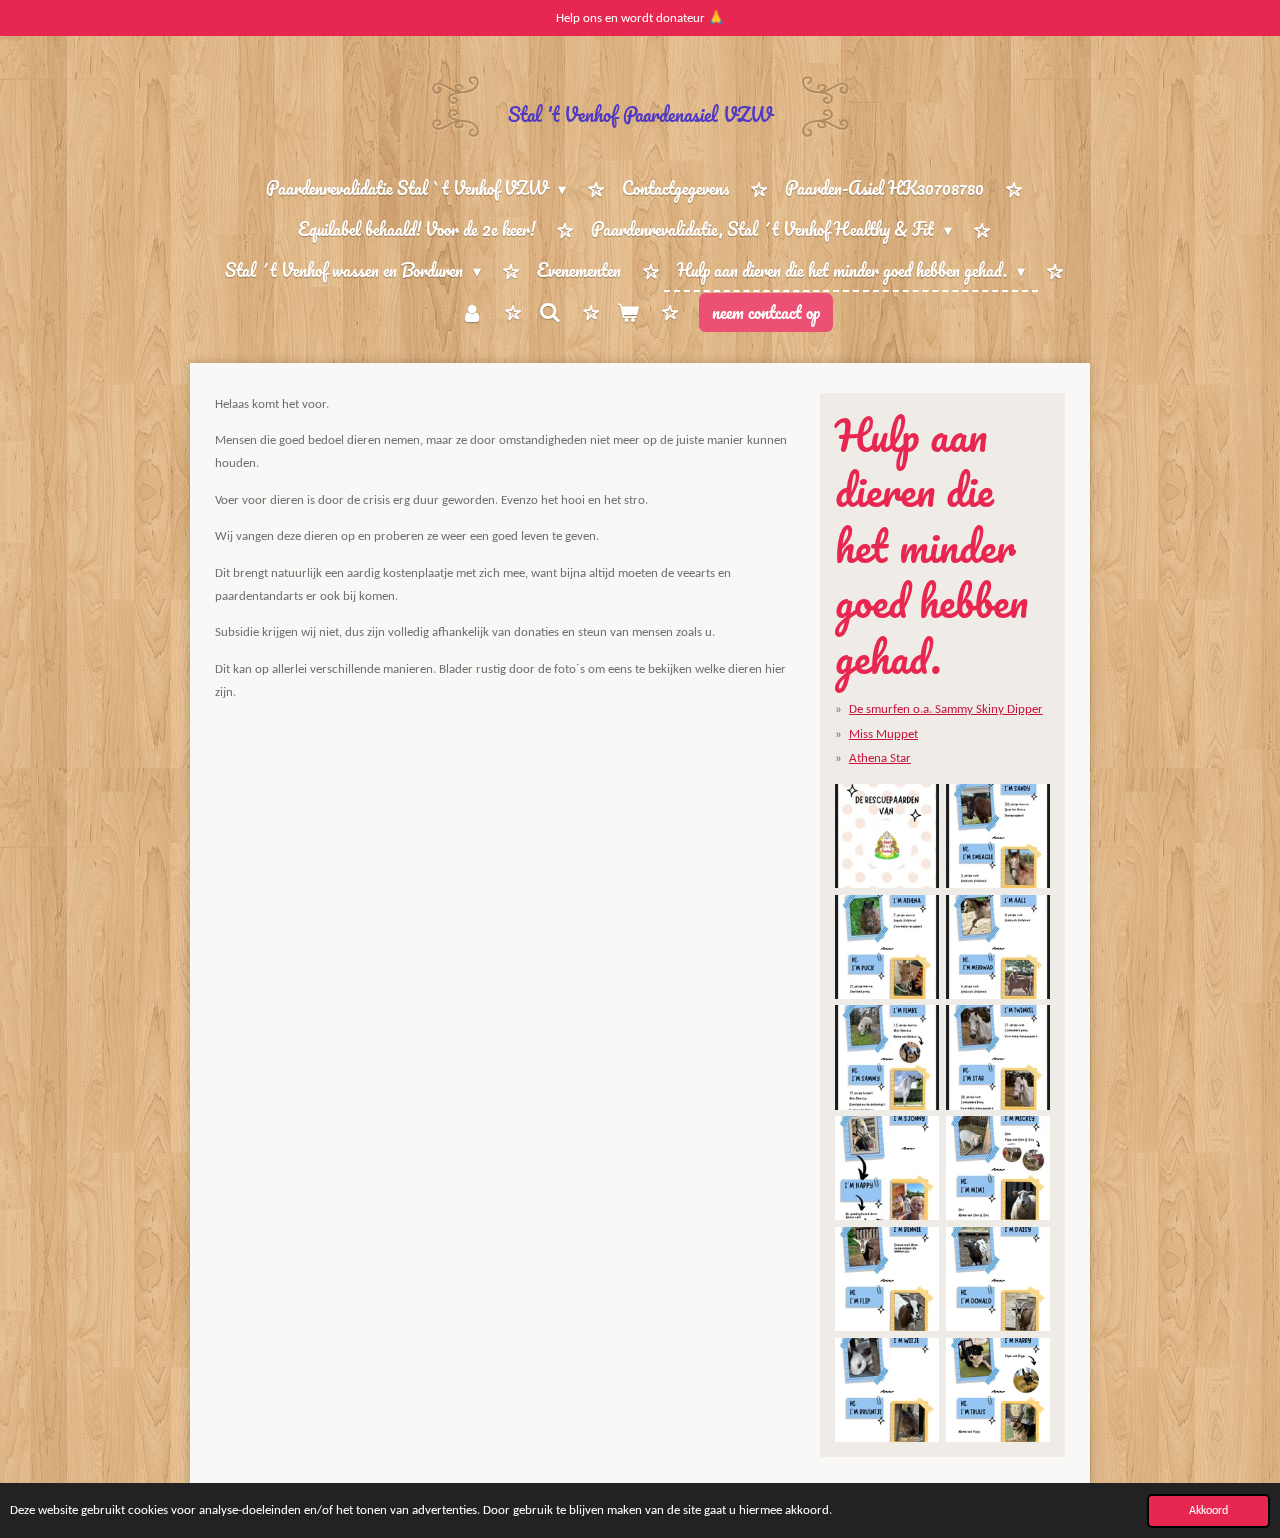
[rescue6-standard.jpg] (998, 1057)
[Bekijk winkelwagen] (628, 312)
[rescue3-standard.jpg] (887, 946)
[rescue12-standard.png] (998, 1389)
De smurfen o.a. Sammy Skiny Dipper (946, 709)
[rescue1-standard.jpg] (887, 836)
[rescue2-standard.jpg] (998, 836)
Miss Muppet (883, 734)
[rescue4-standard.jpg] (887, 1057)
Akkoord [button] (1208, 1511)
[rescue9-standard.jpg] (887, 1279)
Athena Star (880, 758)
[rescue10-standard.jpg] (998, 1279)
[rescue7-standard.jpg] (887, 1168)
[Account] (471, 312)
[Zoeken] (550, 312)
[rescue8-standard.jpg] (998, 1168)
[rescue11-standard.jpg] (887, 1389)
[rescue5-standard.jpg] (998, 946)
